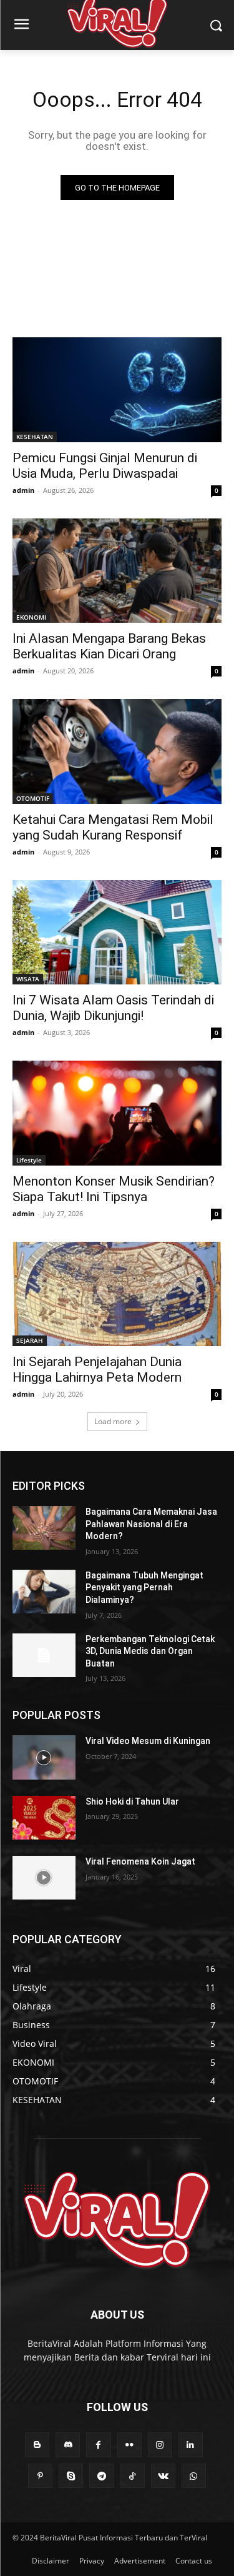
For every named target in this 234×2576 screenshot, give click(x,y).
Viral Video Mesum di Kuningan (148, 1741)
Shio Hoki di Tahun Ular (132, 1801)
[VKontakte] (163, 2476)
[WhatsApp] (194, 2476)
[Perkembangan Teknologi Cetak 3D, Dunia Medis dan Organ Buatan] (44, 1655)
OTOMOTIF (33, 798)
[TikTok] (133, 2476)
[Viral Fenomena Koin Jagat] (44, 1878)
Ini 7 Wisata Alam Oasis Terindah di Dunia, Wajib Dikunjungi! (113, 1008)
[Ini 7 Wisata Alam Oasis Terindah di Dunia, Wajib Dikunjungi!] (117, 933)
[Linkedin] (191, 2445)
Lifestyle (29, 1160)
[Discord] (68, 2445)
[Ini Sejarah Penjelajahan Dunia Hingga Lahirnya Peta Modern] (117, 1294)
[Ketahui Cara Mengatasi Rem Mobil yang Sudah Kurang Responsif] (117, 751)
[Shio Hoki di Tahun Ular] (44, 1818)
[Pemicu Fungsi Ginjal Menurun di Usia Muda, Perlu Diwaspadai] (117, 390)
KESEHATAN (35, 437)
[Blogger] (37, 2445)
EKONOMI (31, 617)
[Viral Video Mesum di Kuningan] (44, 1757)
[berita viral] (117, 2220)
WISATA (28, 979)
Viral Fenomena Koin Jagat (140, 1861)
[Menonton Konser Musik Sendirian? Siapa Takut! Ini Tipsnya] (117, 1113)
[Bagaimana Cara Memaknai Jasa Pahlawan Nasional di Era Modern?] (44, 1528)
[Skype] (71, 2476)
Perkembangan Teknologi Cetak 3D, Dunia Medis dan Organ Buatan (150, 1651)
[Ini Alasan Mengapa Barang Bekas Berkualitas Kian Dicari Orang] (117, 571)
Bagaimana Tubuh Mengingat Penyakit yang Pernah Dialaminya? (144, 1588)
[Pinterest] (40, 2476)
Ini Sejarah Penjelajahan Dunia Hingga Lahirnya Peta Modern (97, 1370)
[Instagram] (160, 2445)
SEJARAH (30, 1340)
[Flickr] (129, 2445)
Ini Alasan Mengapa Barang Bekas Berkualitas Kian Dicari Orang (109, 646)
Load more (113, 1421)
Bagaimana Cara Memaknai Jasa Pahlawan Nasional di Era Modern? (151, 1524)
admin (23, 490)
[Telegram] (101, 2476)
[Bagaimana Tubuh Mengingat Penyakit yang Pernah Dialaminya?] (44, 1592)
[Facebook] (98, 2445)
